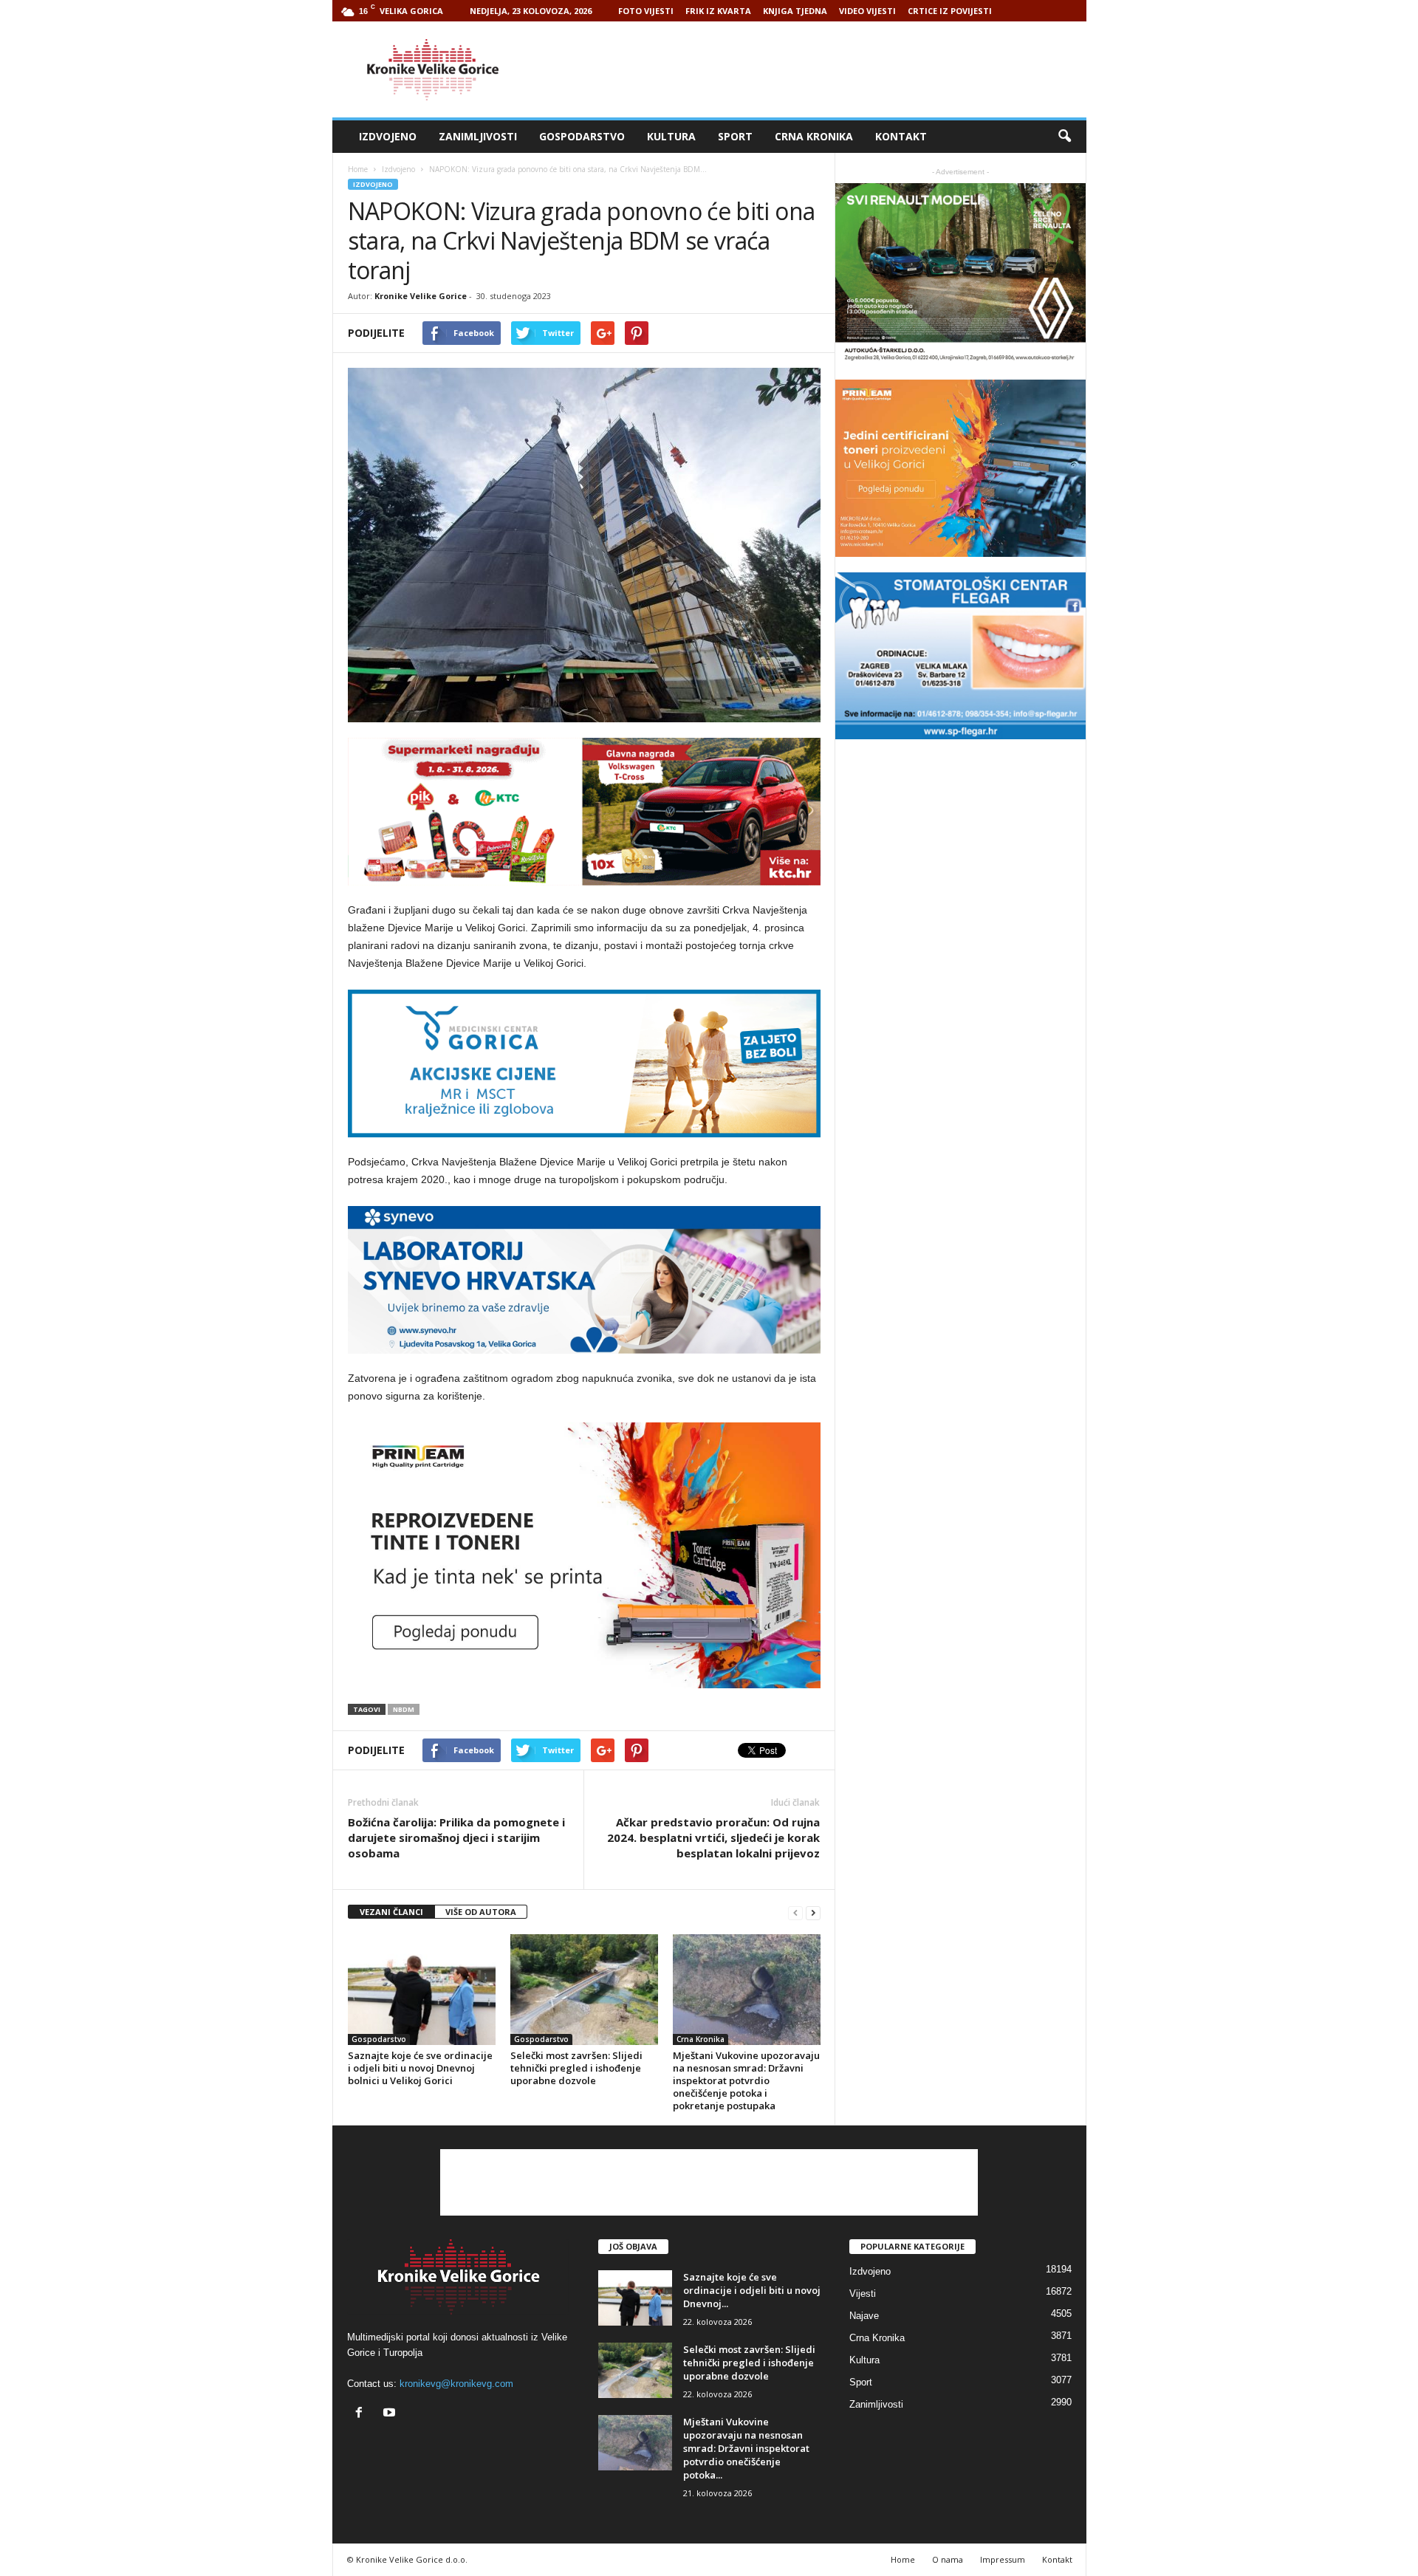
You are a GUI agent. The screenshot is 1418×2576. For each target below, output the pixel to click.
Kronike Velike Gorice (421, 296)
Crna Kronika (814, 136)
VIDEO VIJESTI (867, 11)
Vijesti (863, 2294)
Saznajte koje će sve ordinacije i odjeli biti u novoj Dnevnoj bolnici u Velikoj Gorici (420, 2068)
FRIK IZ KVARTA (718, 11)
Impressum (1003, 2559)
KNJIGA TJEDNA (795, 11)
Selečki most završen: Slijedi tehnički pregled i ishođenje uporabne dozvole (576, 2068)
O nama (948, 2559)
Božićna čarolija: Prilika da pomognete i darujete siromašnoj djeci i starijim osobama (456, 1837)
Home (358, 169)
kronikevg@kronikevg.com (456, 2384)
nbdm (404, 1709)
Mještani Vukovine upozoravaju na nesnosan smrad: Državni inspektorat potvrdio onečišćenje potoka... (746, 2448)
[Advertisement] (818, 69)
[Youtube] (391, 2414)
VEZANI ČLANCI (391, 1912)
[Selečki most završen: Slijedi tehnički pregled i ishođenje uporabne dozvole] (584, 1990)
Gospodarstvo (582, 136)
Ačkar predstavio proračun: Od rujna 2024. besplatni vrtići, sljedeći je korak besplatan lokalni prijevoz (713, 1837)
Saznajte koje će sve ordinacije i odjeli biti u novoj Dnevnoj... (752, 2290)
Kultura (671, 136)
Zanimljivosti (478, 136)
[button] (1064, 137)
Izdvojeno (388, 136)
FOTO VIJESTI (646, 11)
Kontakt (901, 136)
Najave (864, 2316)
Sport (735, 136)
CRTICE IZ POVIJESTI (950, 11)
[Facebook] (362, 2414)
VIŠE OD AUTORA (481, 1912)
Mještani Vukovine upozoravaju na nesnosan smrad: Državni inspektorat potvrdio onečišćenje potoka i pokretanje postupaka (746, 2080)
